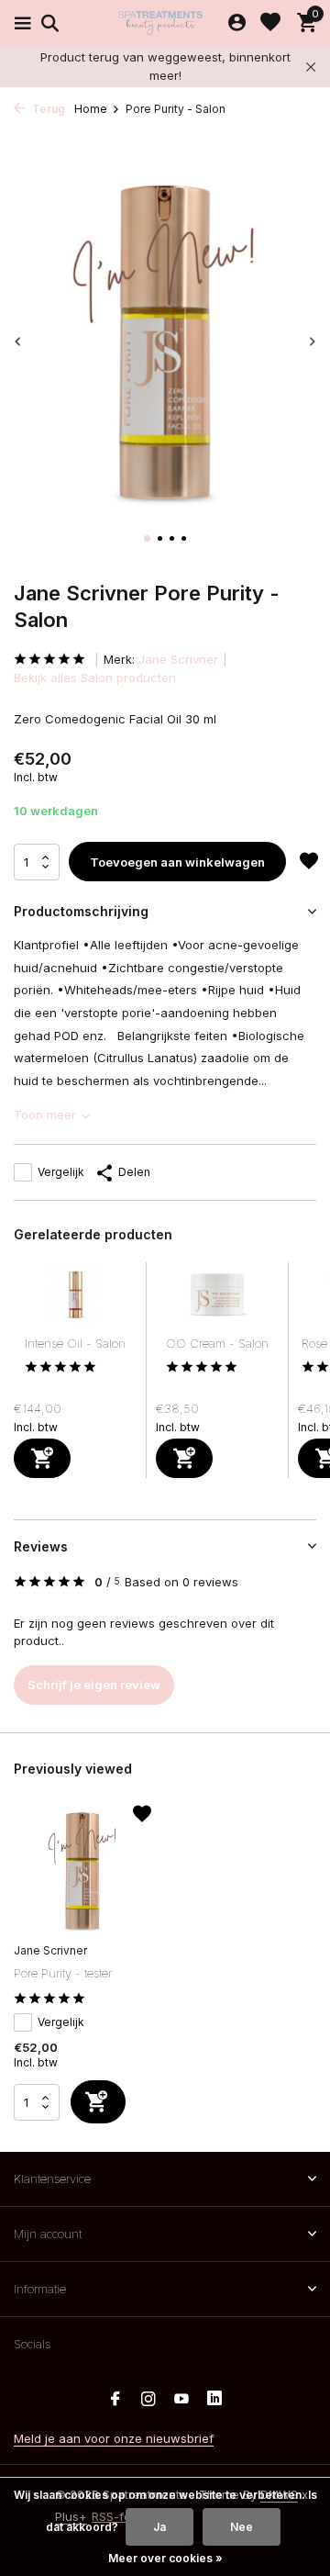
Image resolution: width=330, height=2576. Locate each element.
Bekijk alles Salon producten (95, 678)
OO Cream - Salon (217, 1343)
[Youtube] (181, 2400)
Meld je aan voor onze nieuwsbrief (114, 2438)
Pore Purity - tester (63, 1973)
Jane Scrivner (178, 659)
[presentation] (18, 341)
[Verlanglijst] (270, 23)
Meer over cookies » (165, 2558)
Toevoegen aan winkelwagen (177, 862)
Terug (47, 109)
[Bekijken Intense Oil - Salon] (76, 1299)
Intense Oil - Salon (75, 1343)
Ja (159, 2527)
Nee (242, 2527)
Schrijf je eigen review (94, 1685)
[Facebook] (115, 2400)
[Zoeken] (47, 23)
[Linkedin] (214, 2400)
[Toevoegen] (42, 1458)
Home (91, 109)
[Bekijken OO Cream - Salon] (217, 1299)
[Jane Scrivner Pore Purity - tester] (82, 1871)
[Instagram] (148, 2400)
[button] (147, 538)
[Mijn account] (237, 23)
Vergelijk (61, 1172)
